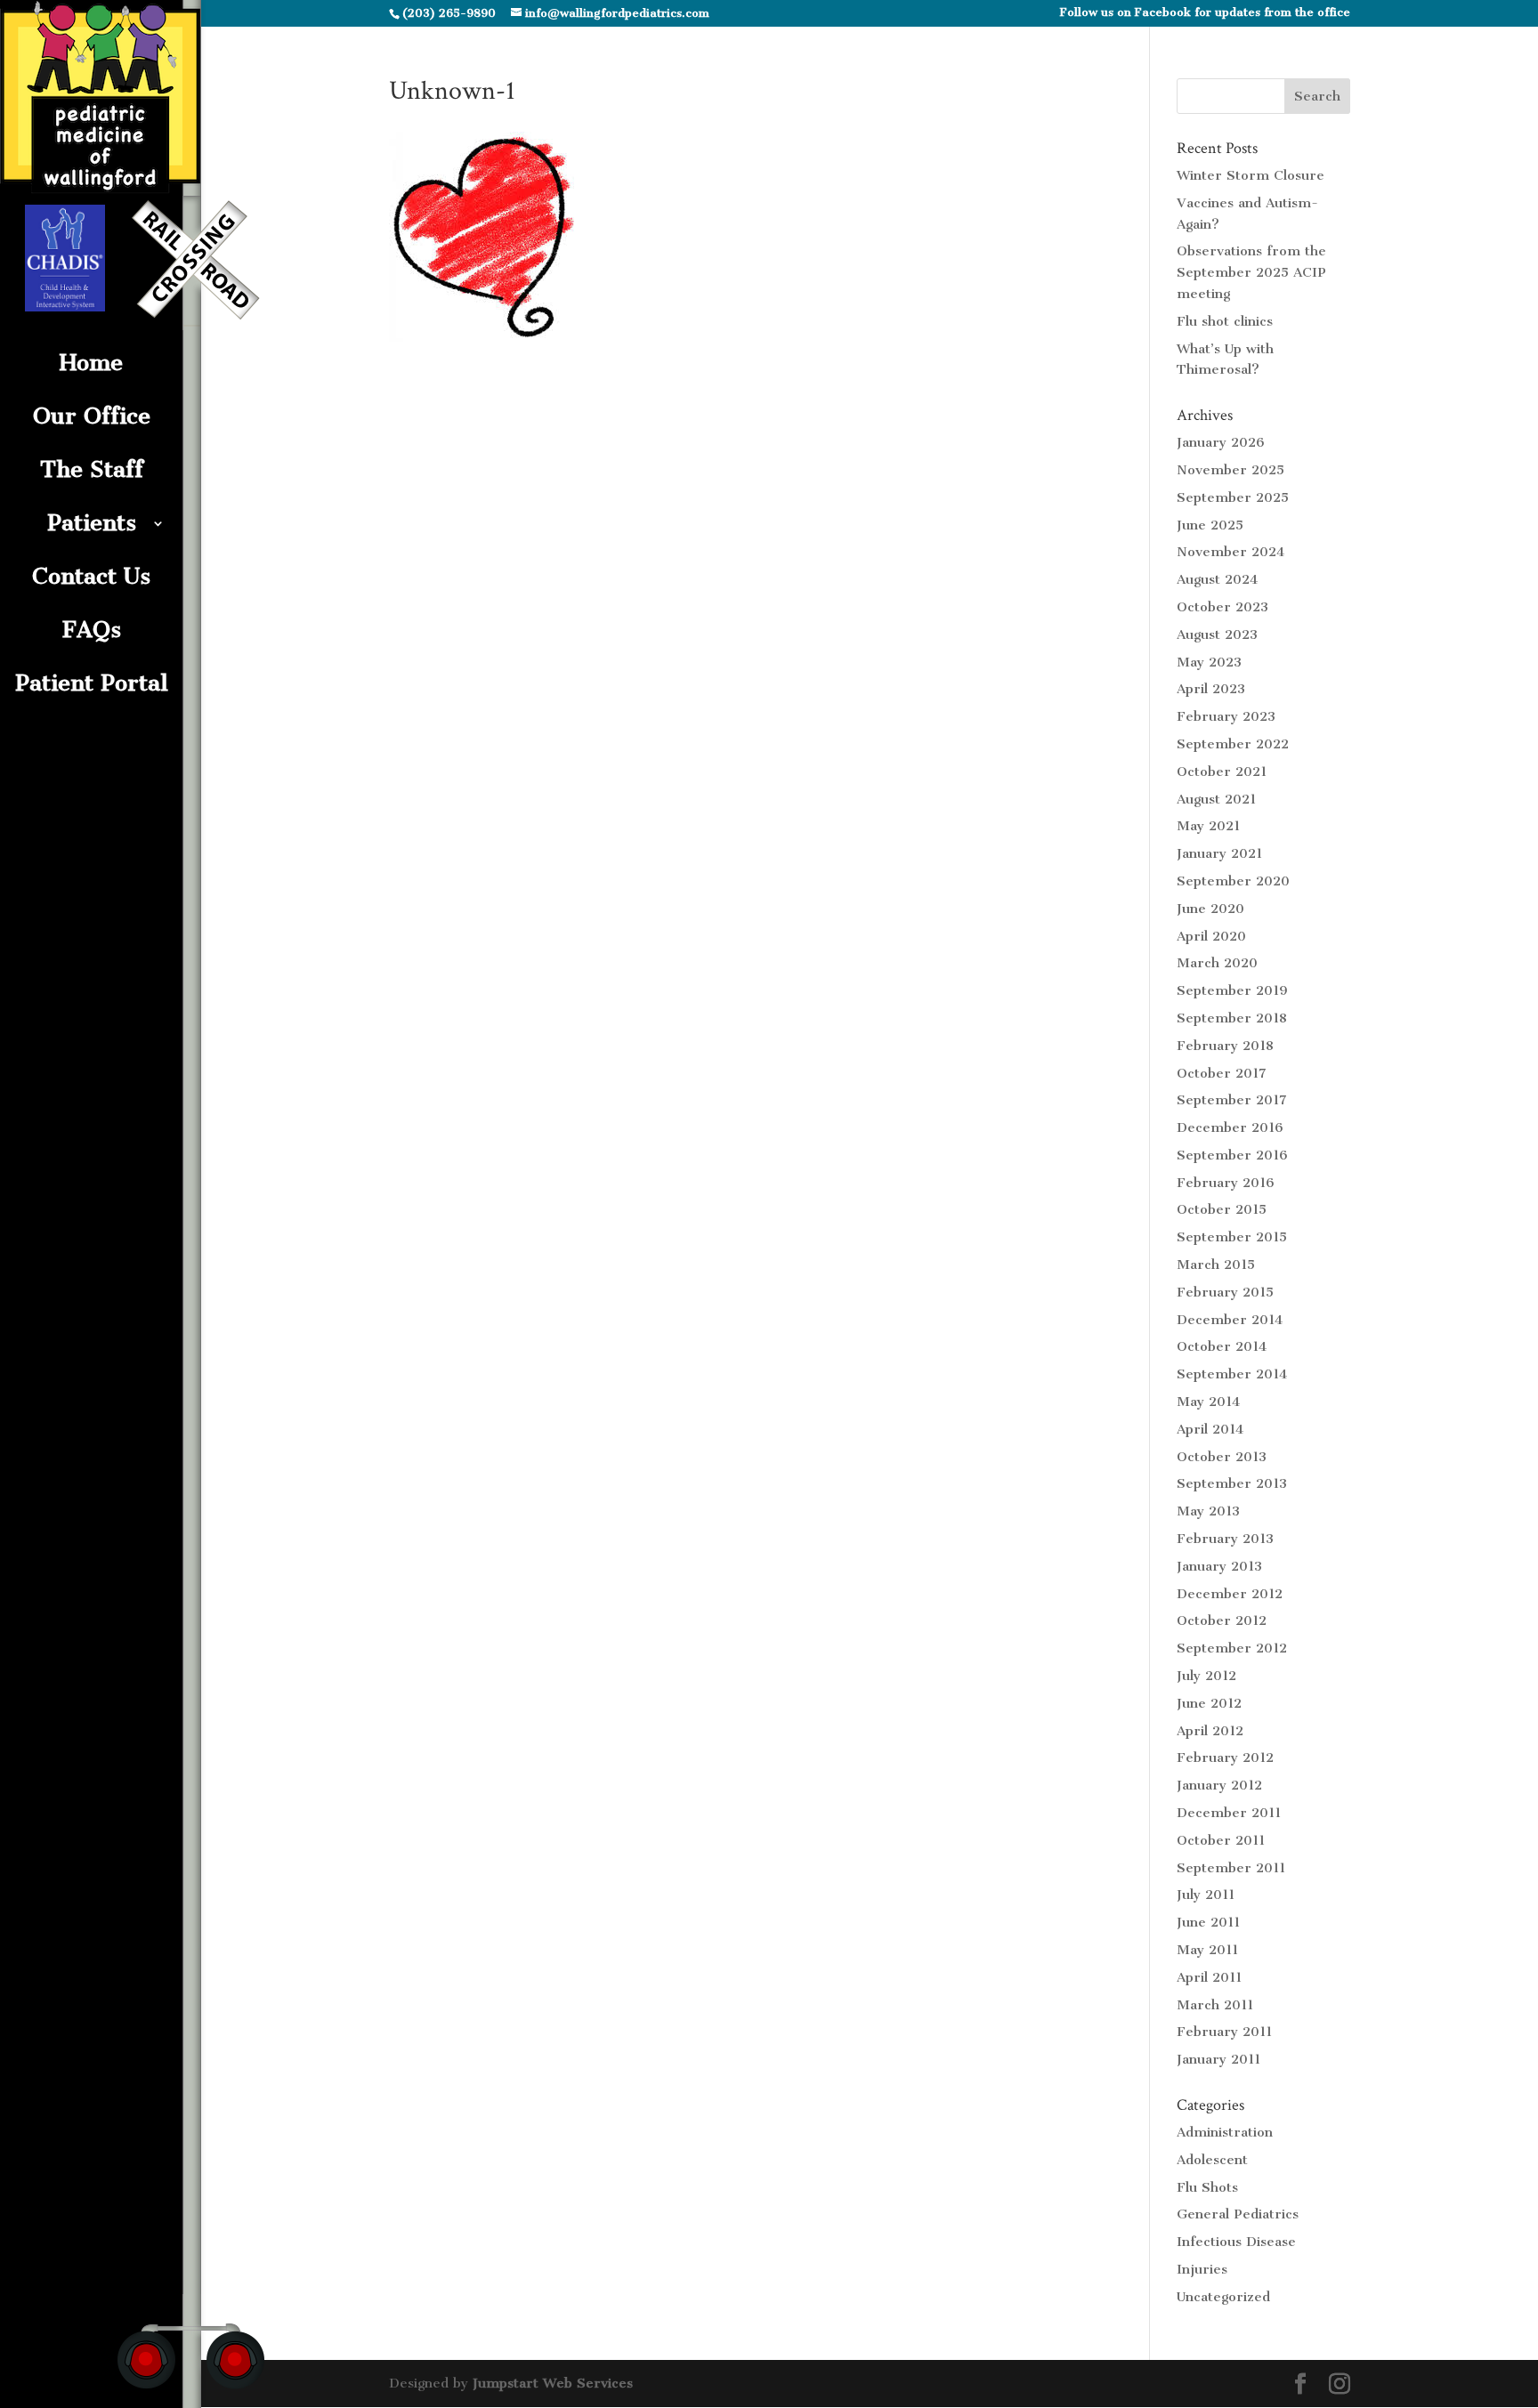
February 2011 (1224, 2032)
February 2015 (1225, 1292)
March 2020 (1217, 963)
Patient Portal (92, 683)
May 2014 (1208, 1402)
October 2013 (1222, 1457)
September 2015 (1232, 1237)
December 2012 (1230, 1594)
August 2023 (1217, 634)
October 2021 (1222, 772)
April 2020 (1211, 936)
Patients (92, 523)
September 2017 (1232, 1100)
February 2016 (1226, 1183)
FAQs (92, 630)
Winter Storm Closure (1251, 175)
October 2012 (1222, 1620)
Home (91, 363)
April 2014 (1210, 1429)
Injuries (1202, 2269)
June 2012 (1209, 1703)
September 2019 (1232, 990)
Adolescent (1212, 2160)
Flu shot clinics (1225, 321)
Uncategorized (1223, 2297)
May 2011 (1207, 1950)
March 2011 (1215, 2005)
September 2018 (1232, 1018)
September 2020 (1233, 881)
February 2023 (1226, 716)
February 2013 (1225, 1539)
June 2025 (1210, 525)
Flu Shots (1207, 2187)
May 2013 (1208, 1511)
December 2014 (1230, 1320)
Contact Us (91, 576)
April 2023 (1211, 689)
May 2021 (1208, 826)
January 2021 (1219, 853)
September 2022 (1233, 744)
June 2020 (1210, 909)
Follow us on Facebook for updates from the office (1205, 13)
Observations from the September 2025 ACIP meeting (1251, 272)
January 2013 (1219, 1566)
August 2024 (1217, 579)
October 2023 (1222, 607)
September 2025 (1233, 497)
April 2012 (1210, 1731)
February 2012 (1225, 1758)
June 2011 (1208, 1922)
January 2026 (1221, 442)
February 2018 (1225, 1046)
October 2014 (1222, 1346)
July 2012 (1206, 1676)
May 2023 (1209, 662)
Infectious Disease (1236, 2242)
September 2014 (1232, 1374)
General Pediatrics (1238, 2214)
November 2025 (1230, 470)
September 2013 (1232, 1483)
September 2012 (1232, 1648)
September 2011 (1231, 1868)
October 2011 (1221, 1840)
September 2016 (1232, 1155)
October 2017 (1222, 1073)
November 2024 (1230, 552)
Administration (1225, 2132)
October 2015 (1222, 1209)
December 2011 (1229, 1813)
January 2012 (1219, 1785)
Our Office (92, 416)
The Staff (92, 469)
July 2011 (1206, 1895)
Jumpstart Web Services (553, 2383)
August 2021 (1216, 799)
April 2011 (1209, 1977)
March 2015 (1216, 1265)
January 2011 (1218, 2059)
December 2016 (1230, 1127)
